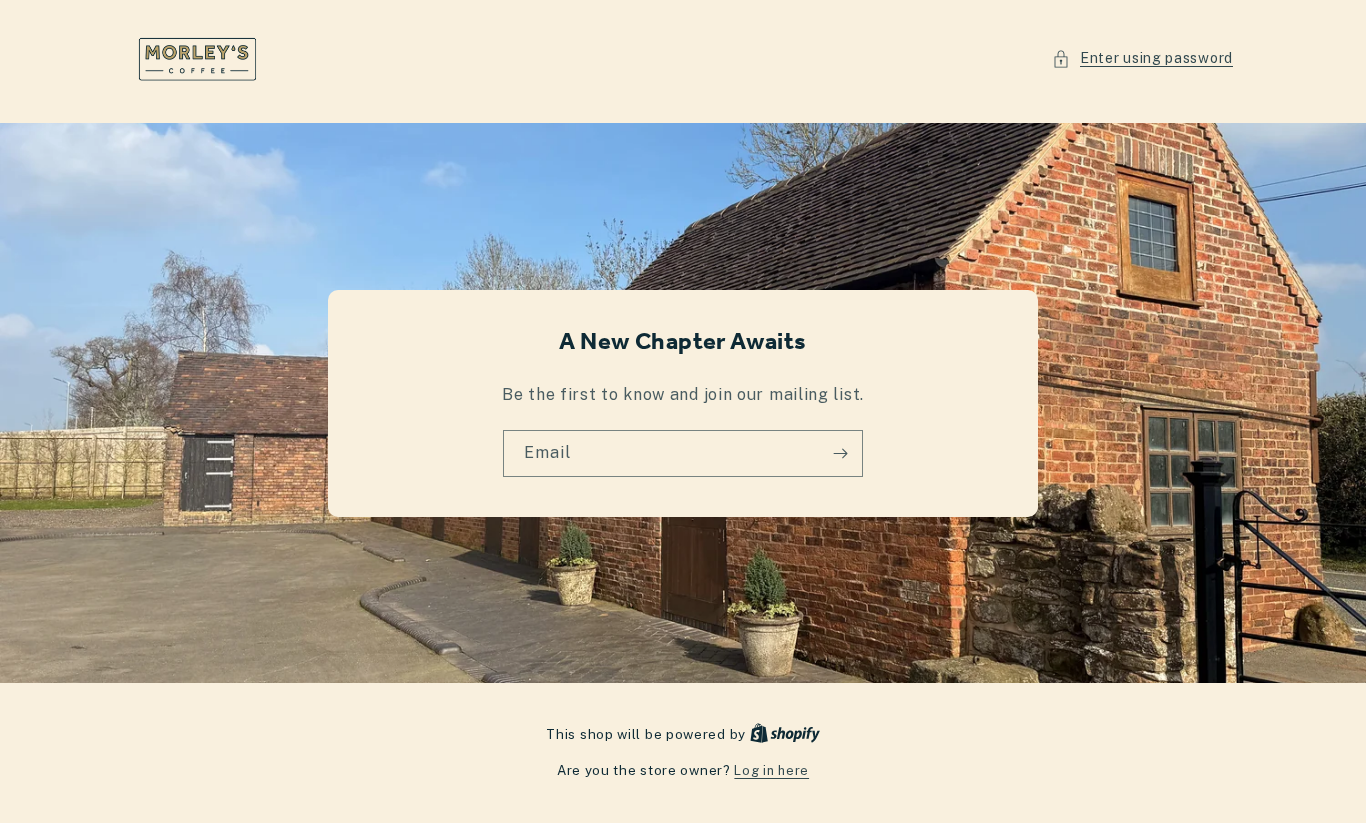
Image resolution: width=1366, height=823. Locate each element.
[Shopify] (785, 734)
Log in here (771, 770)
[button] (1142, 58)
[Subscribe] (840, 453)
